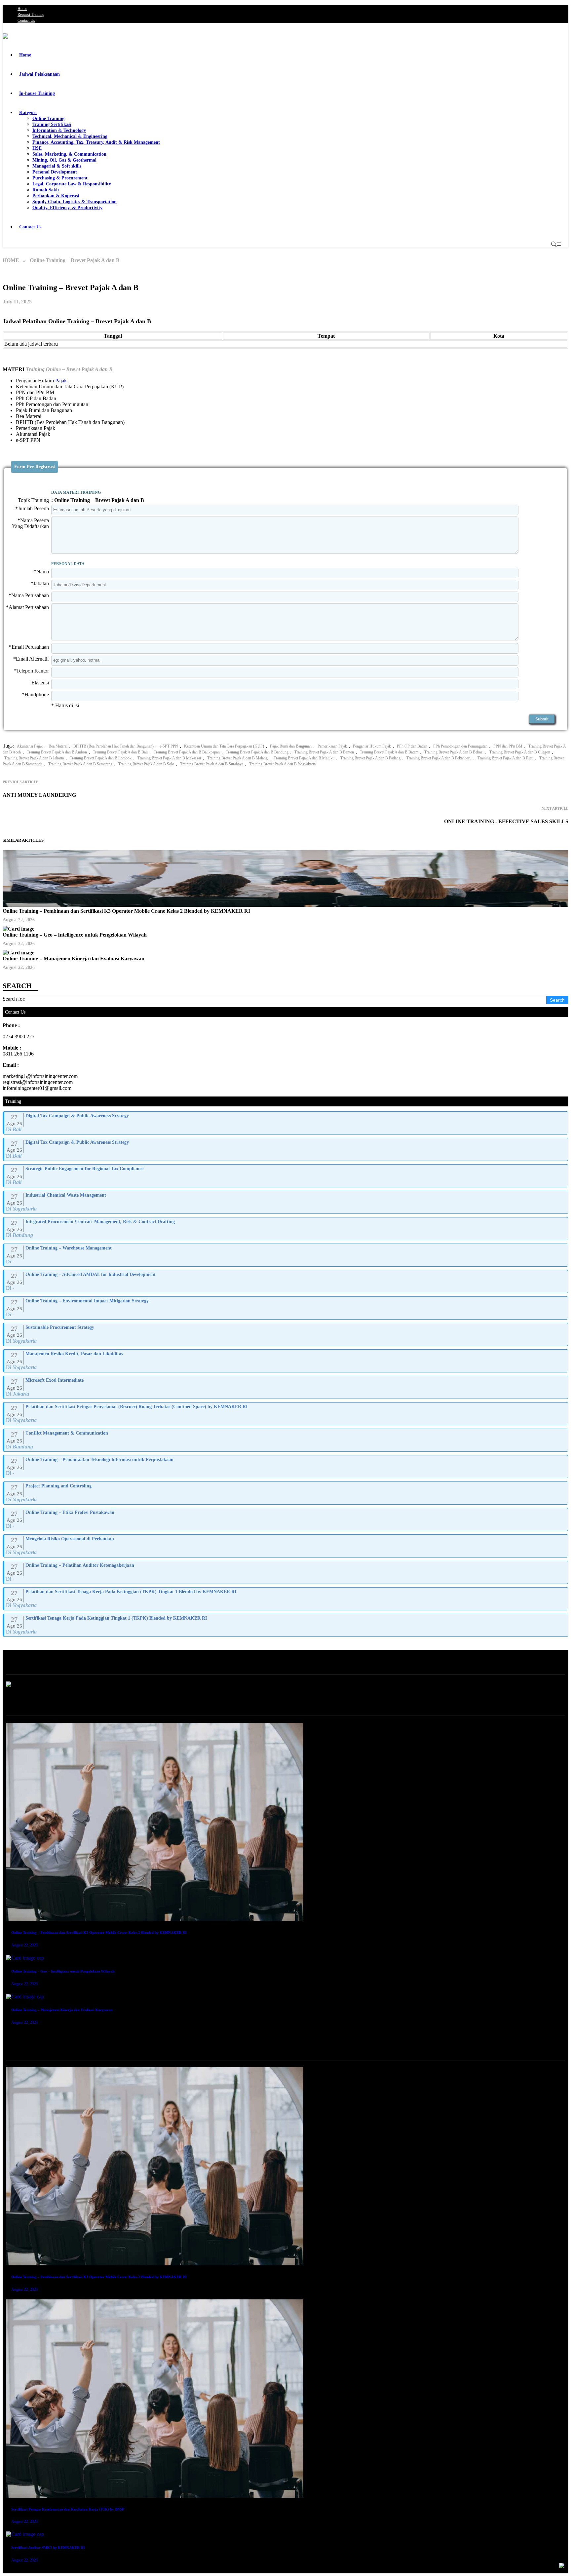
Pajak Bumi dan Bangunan (291, 746)
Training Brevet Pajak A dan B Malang (237, 758)
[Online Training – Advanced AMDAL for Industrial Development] (286, 1282)
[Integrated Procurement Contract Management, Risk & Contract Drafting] (286, 1229)
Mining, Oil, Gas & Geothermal (64, 160)
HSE (37, 148)
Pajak (61, 381)
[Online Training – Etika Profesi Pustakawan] (286, 1519)
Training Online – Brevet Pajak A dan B (69, 369)
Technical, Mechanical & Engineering (70, 136)
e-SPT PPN (169, 746)
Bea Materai (58, 746)
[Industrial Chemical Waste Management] (286, 1202)
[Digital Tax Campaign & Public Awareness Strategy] (286, 1123)
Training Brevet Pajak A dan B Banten (324, 752)
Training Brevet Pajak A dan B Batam (389, 752)
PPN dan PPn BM (508, 746)
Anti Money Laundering (39, 795)
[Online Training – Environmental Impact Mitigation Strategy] (286, 1308)
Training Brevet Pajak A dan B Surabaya (212, 764)
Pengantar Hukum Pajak (372, 746)
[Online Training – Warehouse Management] (286, 1255)
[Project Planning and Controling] (286, 1493)
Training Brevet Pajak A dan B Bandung (257, 752)
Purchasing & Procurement (60, 178)
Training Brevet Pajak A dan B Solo (146, 764)
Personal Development (55, 172)
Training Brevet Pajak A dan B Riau (505, 758)
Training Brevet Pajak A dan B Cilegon (520, 752)
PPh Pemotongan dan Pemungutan (460, 746)
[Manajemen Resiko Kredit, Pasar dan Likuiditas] (286, 1361)
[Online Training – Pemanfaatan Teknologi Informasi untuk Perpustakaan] (286, 1467)
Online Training (48, 118)
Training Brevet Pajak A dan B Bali (120, 752)
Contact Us (26, 20)
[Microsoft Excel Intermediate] (286, 1387)
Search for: (14, 999)
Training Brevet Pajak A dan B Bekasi (454, 752)
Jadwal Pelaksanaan (39, 74)
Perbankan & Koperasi (56, 196)
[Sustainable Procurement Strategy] (286, 1334)
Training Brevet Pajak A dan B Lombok (101, 758)
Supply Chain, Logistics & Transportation (75, 202)
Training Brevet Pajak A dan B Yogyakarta (282, 764)
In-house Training (37, 93)
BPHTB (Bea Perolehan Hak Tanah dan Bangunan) (114, 746)
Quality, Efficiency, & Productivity (67, 208)
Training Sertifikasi (52, 124)
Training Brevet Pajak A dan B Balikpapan (187, 752)
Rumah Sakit (46, 190)
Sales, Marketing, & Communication (69, 154)
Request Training (31, 15)
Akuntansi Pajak (30, 746)
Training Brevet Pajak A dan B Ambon (57, 752)
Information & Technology (59, 130)
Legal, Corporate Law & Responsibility (72, 184)
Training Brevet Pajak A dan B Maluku (304, 758)
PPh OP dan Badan (412, 746)
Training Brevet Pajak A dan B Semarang (80, 764)
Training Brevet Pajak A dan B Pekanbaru (439, 758)
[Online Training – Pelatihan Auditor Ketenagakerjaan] (286, 1572)
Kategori (28, 113)
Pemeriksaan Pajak (332, 746)
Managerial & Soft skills (57, 166)
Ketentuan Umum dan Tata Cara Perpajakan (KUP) (224, 746)
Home (22, 9)
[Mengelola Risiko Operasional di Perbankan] (286, 1546)
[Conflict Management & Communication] (286, 1440)
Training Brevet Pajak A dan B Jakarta (34, 758)
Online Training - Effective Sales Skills (506, 821)
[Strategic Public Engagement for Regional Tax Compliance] (286, 1176)
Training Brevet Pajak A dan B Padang (370, 758)
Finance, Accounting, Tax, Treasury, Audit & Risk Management (96, 142)
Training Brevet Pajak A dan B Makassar (169, 758)
